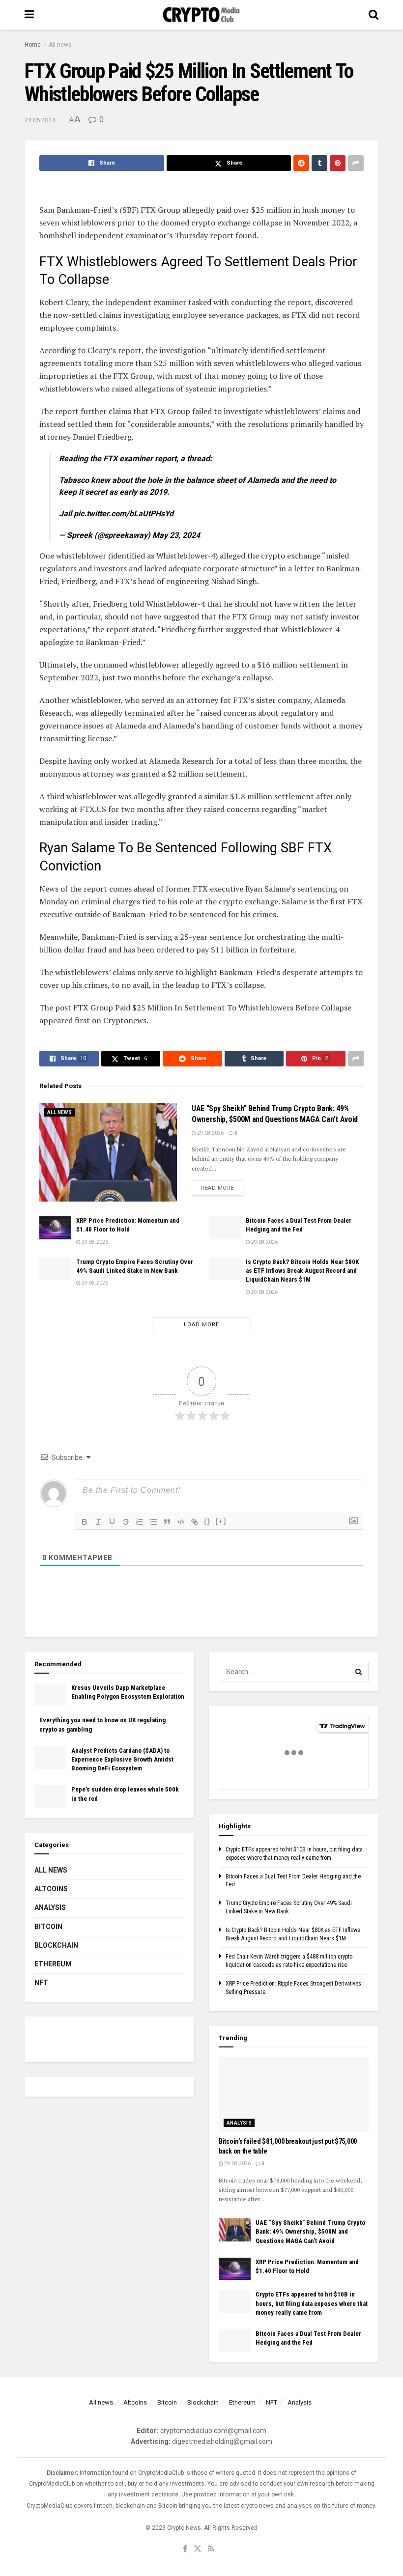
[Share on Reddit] (301, 163)
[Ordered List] (140, 1522)
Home (33, 45)
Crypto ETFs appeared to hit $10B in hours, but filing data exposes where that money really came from (312, 2303)
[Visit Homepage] (201, 15)
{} (207, 1521)
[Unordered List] (153, 1522)
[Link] (195, 1522)
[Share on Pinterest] (338, 163)
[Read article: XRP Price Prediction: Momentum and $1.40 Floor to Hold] (55, 1228)
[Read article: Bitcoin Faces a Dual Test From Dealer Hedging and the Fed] (225, 1228)
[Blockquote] (167, 1522)
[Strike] (126, 1522)
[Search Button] (374, 15)
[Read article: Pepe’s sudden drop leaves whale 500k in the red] (50, 1796)
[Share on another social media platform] (356, 163)
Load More (201, 1325)
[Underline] (112, 1522)
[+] (221, 1521)
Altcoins (51, 1889)
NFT (41, 1983)
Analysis (50, 1907)
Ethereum (53, 1964)
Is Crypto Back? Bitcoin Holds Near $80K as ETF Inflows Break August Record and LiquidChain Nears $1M (302, 1271)
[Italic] (98, 1522)
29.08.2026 (210, 1133)
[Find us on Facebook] (185, 2549)
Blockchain (56, 1945)
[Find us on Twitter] (198, 2549)
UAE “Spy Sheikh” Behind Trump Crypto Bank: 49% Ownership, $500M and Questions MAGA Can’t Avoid (310, 2231)
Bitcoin (48, 1927)
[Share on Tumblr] (319, 163)
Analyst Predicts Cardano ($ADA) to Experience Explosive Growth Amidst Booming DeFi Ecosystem (122, 1759)
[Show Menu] (29, 15)
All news (60, 45)
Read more (222, 1188)
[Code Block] (181, 1522)
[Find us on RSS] (211, 2549)
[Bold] (85, 1522)
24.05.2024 (40, 120)
